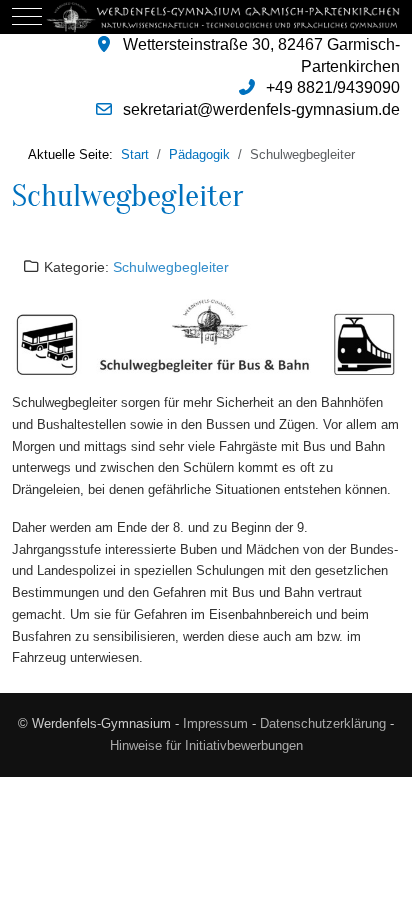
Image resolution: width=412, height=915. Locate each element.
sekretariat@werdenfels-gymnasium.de (261, 109)
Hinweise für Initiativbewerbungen (206, 745)
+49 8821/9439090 (333, 87)
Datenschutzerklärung (323, 723)
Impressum (215, 723)
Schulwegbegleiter (128, 195)
